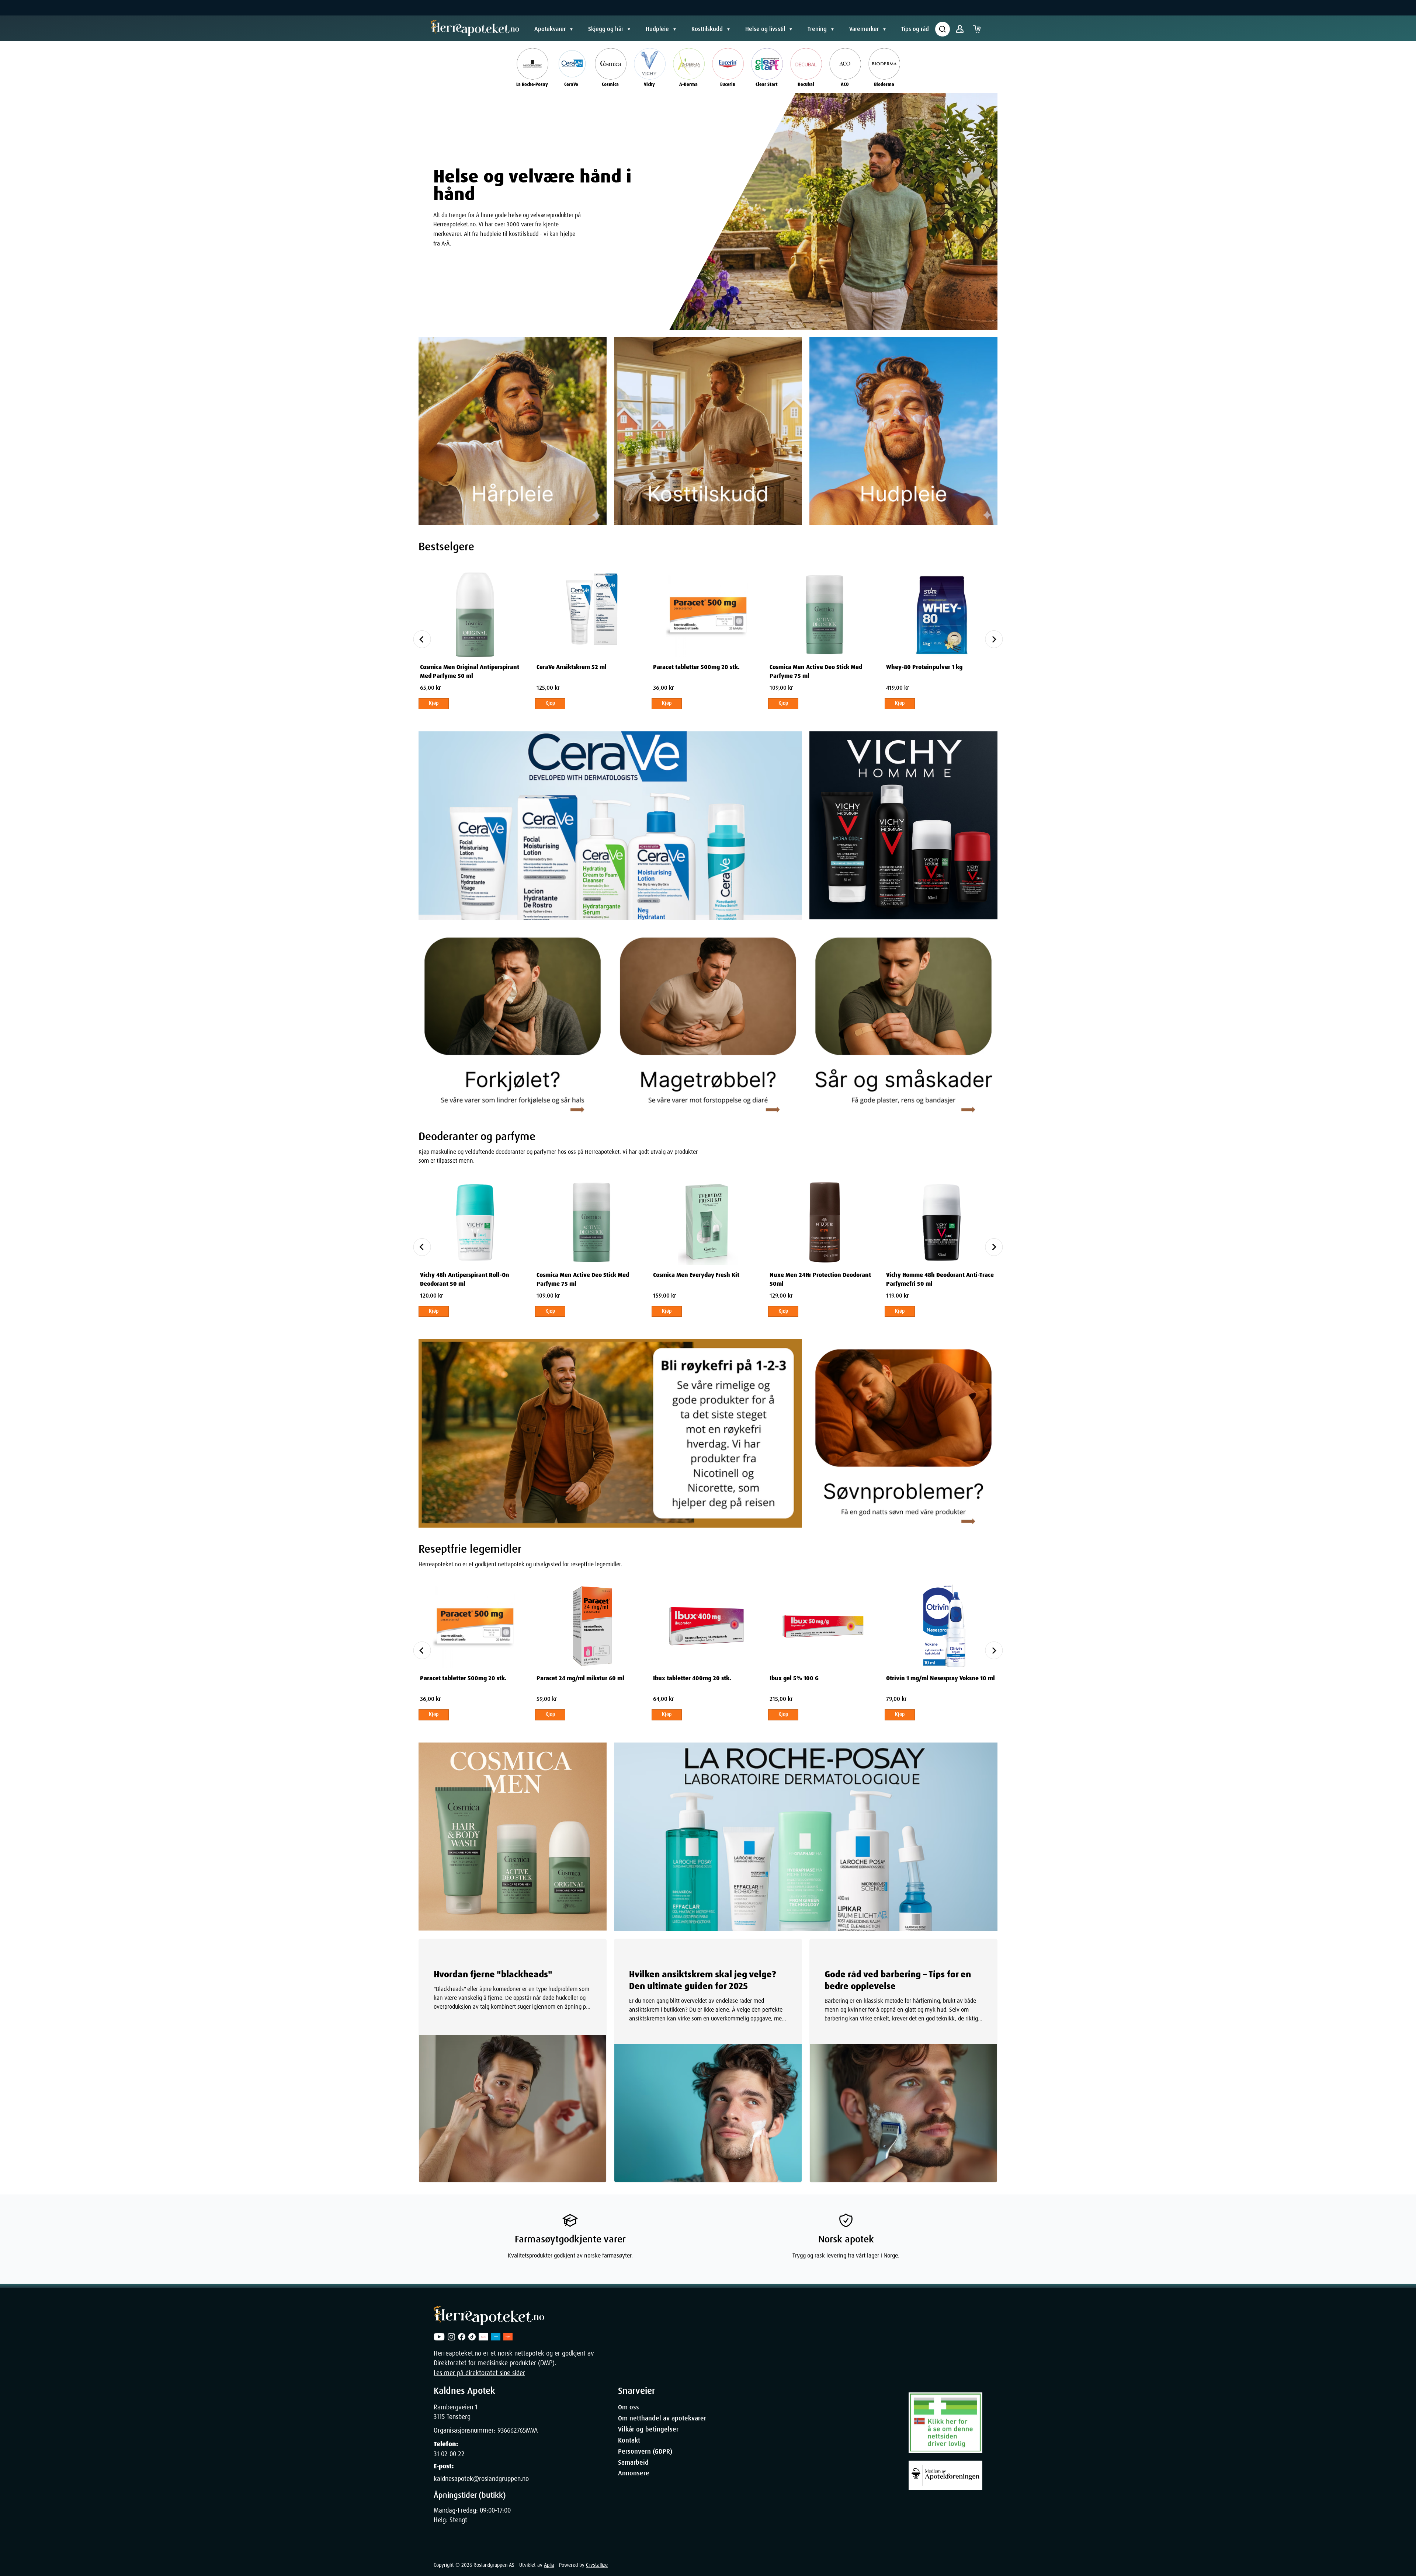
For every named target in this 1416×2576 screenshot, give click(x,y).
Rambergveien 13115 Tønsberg (456, 2412)
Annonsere (634, 2473)
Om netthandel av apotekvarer (662, 2418)
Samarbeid (633, 2462)
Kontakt (629, 2440)
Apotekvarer (550, 29)
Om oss (629, 2407)
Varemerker (864, 29)
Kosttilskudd (707, 29)
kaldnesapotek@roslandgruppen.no (481, 2479)
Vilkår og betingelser (648, 2429)
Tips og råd (915, 29)
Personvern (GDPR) (645, 2451)
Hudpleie (657, 29)
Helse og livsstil (765, 29)
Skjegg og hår (606, 29)
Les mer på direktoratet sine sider (479, 2373)
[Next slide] (994, 639)
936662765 (512, 2430)
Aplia (549, 2565)
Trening (817, 29)
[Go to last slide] (422, 639)
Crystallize (597, 2565)
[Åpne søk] (943, 29)
